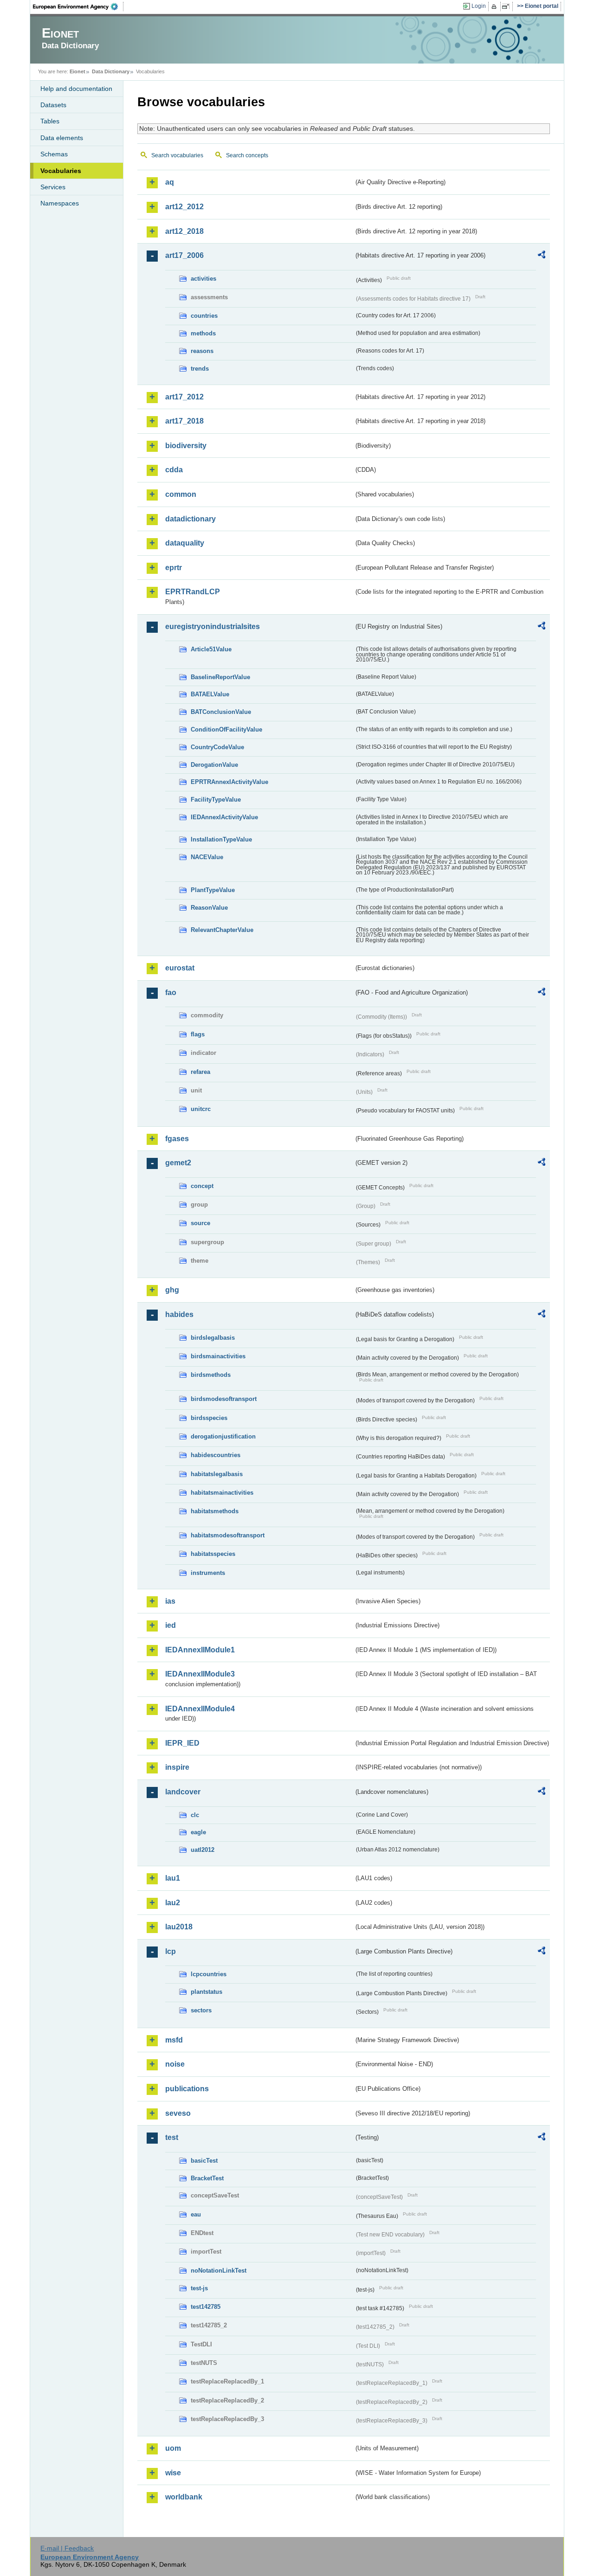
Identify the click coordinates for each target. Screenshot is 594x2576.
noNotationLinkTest (219, 2271)
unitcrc (201, 1109)
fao (171, 992)
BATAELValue (210, 694)
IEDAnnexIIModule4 (200, 1709)
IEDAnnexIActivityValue (224, 817)
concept (202, 1186)
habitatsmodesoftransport (228, 1535)
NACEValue (207, 857)
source (200, 1223)
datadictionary (190, 519)
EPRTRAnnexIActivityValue (229, 782)
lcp (171, 1951)
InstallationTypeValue (221, 839)
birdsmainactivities (218, 1356)
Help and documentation (76, 89)
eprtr (174, 568)
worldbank (184, 2497)
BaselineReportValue (220, 677)
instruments (208, 1573)
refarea (200, 1072)
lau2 (173, 1903)
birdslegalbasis (213, 1338)
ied (171, 1625)
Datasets (53, 105)
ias (170, 1601)
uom (173, 2448)
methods (203, 333)
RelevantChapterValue (222, 930)
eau (196, 2214)
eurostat (180, 968)
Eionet (77, 71)
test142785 (206, 2307)
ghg (172, 1290)
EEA (78, 6)
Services (53, 187)
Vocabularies (61, 171)
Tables (50, 121)
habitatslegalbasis (217, 1474)
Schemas (54, 154)
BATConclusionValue (221, 712)
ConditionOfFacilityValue (226, 729)
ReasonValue (209, 908)
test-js (199, 2288)
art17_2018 (184, 421)
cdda (174, 470)
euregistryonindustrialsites (213, 626)
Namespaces (60, 203)
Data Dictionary (111, 71)
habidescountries (216, 1455)
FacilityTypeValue (216, 800)
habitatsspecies (213, 1554)
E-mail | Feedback (67, 2548)
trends (200, 369)
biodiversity (186, 446)
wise (173, 2473)
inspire (177, 1767)
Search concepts (247, 155)
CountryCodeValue (217, 747)
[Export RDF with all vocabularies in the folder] (542, 256)
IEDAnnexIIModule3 (200, 1674)
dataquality (185, 543)
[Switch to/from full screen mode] (507, 6)
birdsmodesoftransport (224, 1399)
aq (170, 182)
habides (179, 1314)
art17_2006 (184, 255)
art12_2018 (184, 231)
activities (203, 279)
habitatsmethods (215, 1511)
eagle (198, 1832)
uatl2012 (203, 1850)
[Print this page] (495, 6)
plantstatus (207, 1992)
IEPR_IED (182, 1743)
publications (187, 2089)
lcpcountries (209, 1974)
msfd (174, 2040)
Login (479, 6)
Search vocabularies (177, 155)
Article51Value (211, 649)
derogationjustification (223, 1436)
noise (175, 2064)
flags (198, 1034)
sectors (201, 2010)
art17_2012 (184, 397)
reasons (202, 351)
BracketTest (207, 2178)
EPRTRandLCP (193, 592)
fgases (177, 1139)
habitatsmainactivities (222, 1493)
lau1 (173, 1878)
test (172, 2137)
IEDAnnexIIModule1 (200, 1650)
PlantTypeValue (213, 890)
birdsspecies (209, 1418)
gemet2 (178, 1163)
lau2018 (179, 1927)
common (181, 494)
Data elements (62, 138)
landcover (183, 1792)
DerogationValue (214, 765)
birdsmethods (211, 1375)
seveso (178, 2113)
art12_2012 (184, 207)
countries (204, 316)
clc (195, 1815)
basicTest (204, 2161)
